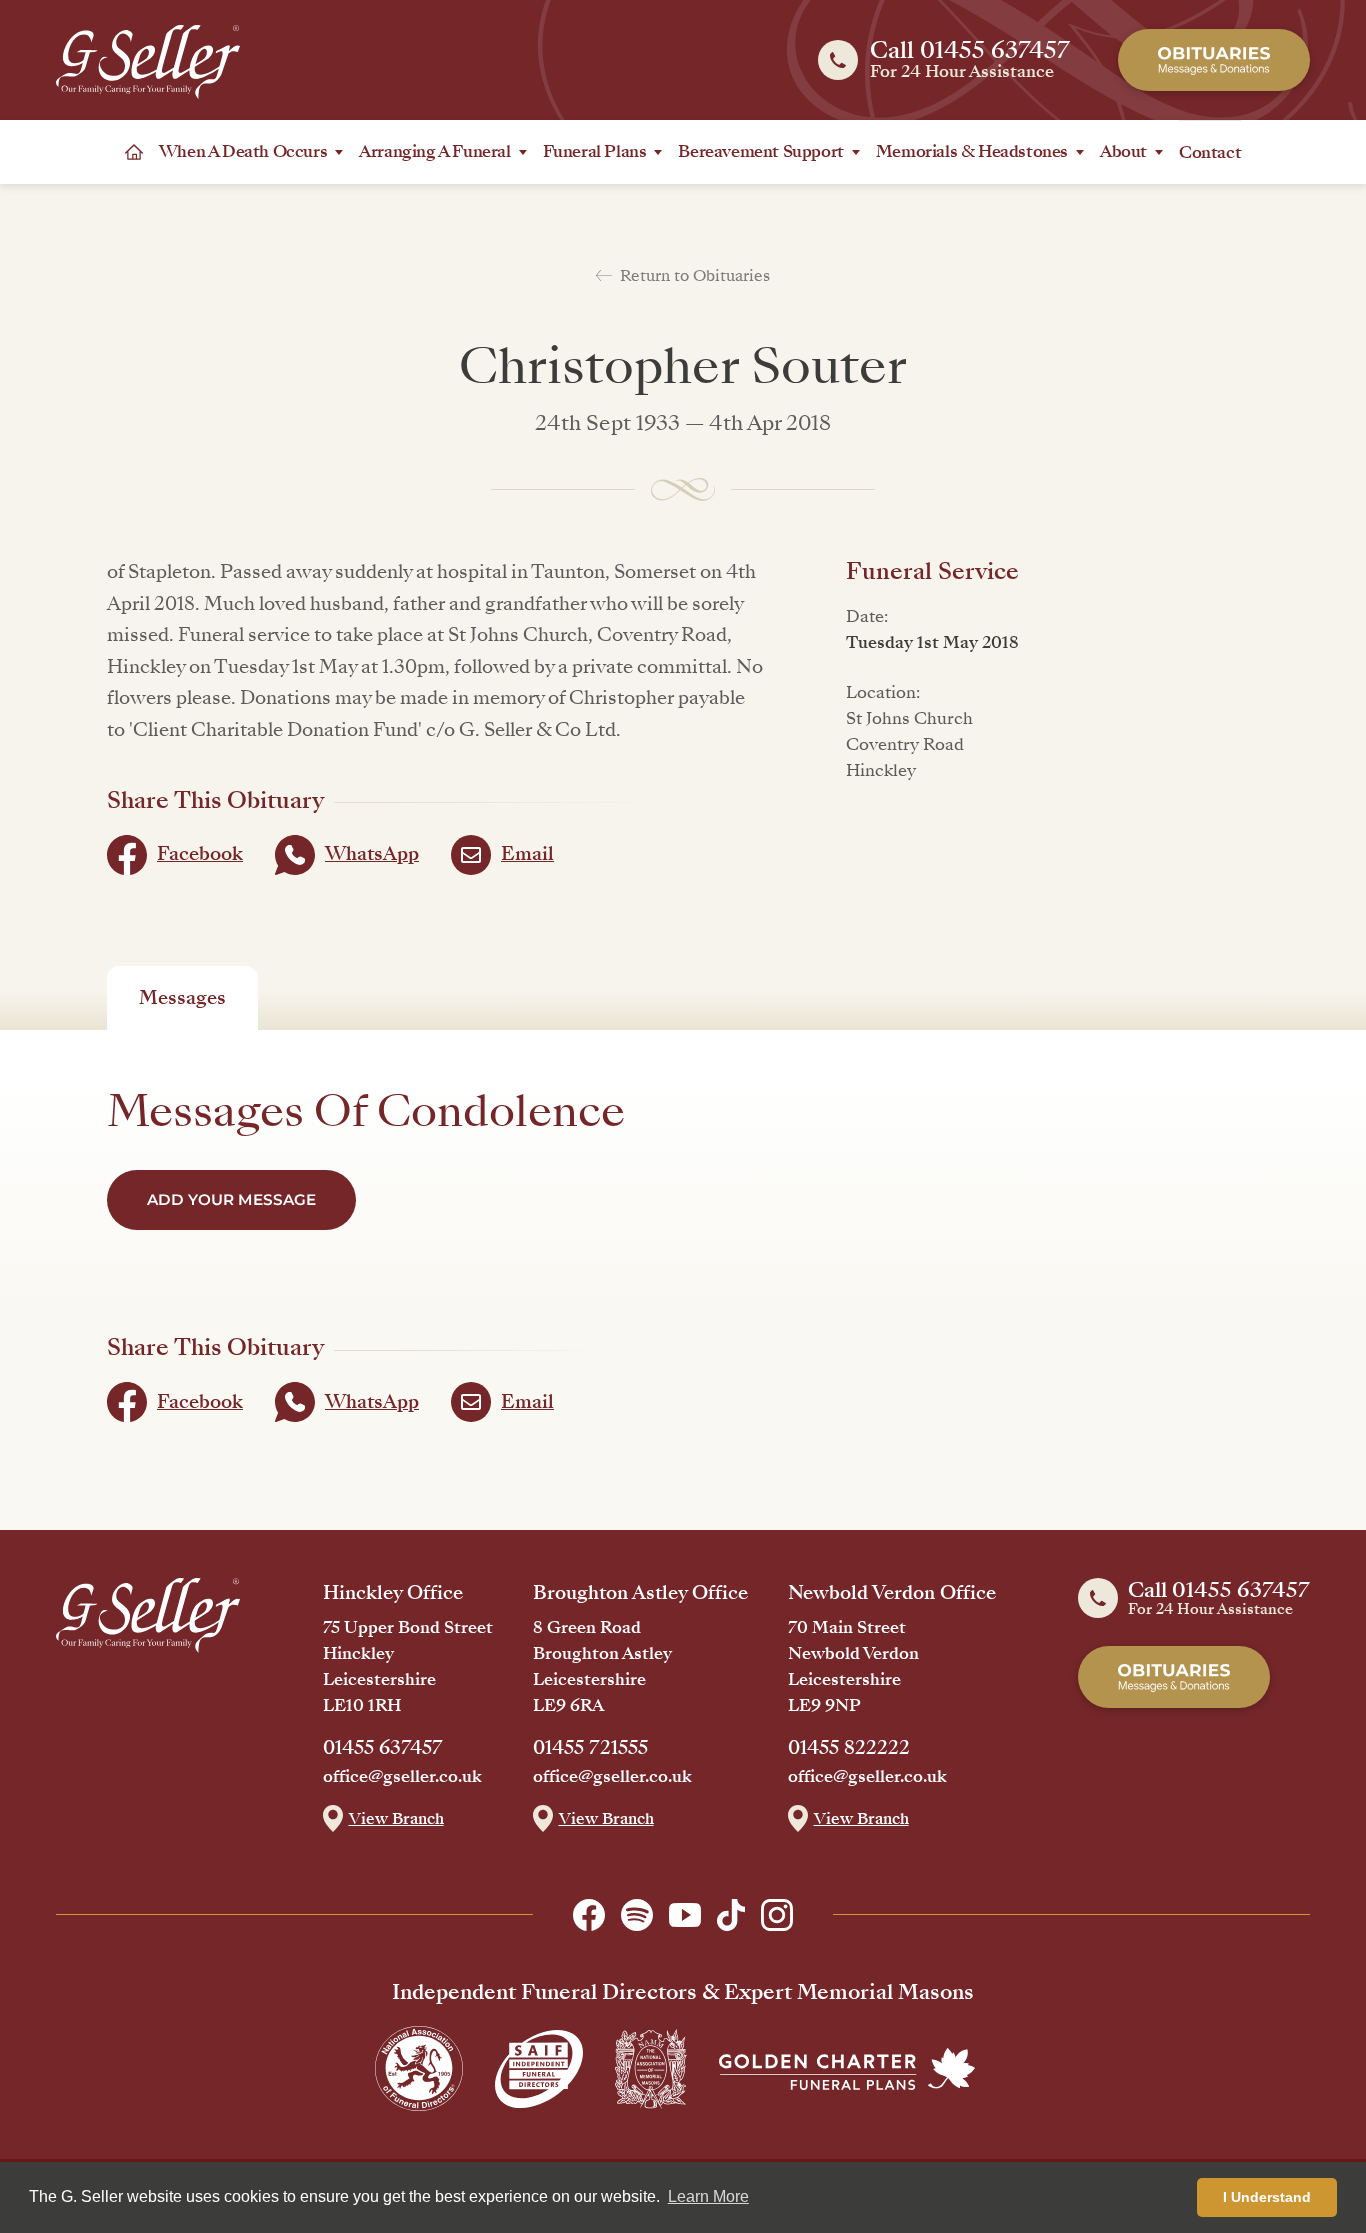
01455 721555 (590, 1748)
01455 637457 (383, 1748)
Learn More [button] (708, 2196)
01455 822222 (849, 1748)
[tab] (182, 998)
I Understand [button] (1267, 2197)
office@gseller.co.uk (402, 1777)
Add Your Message (231, 1199)
